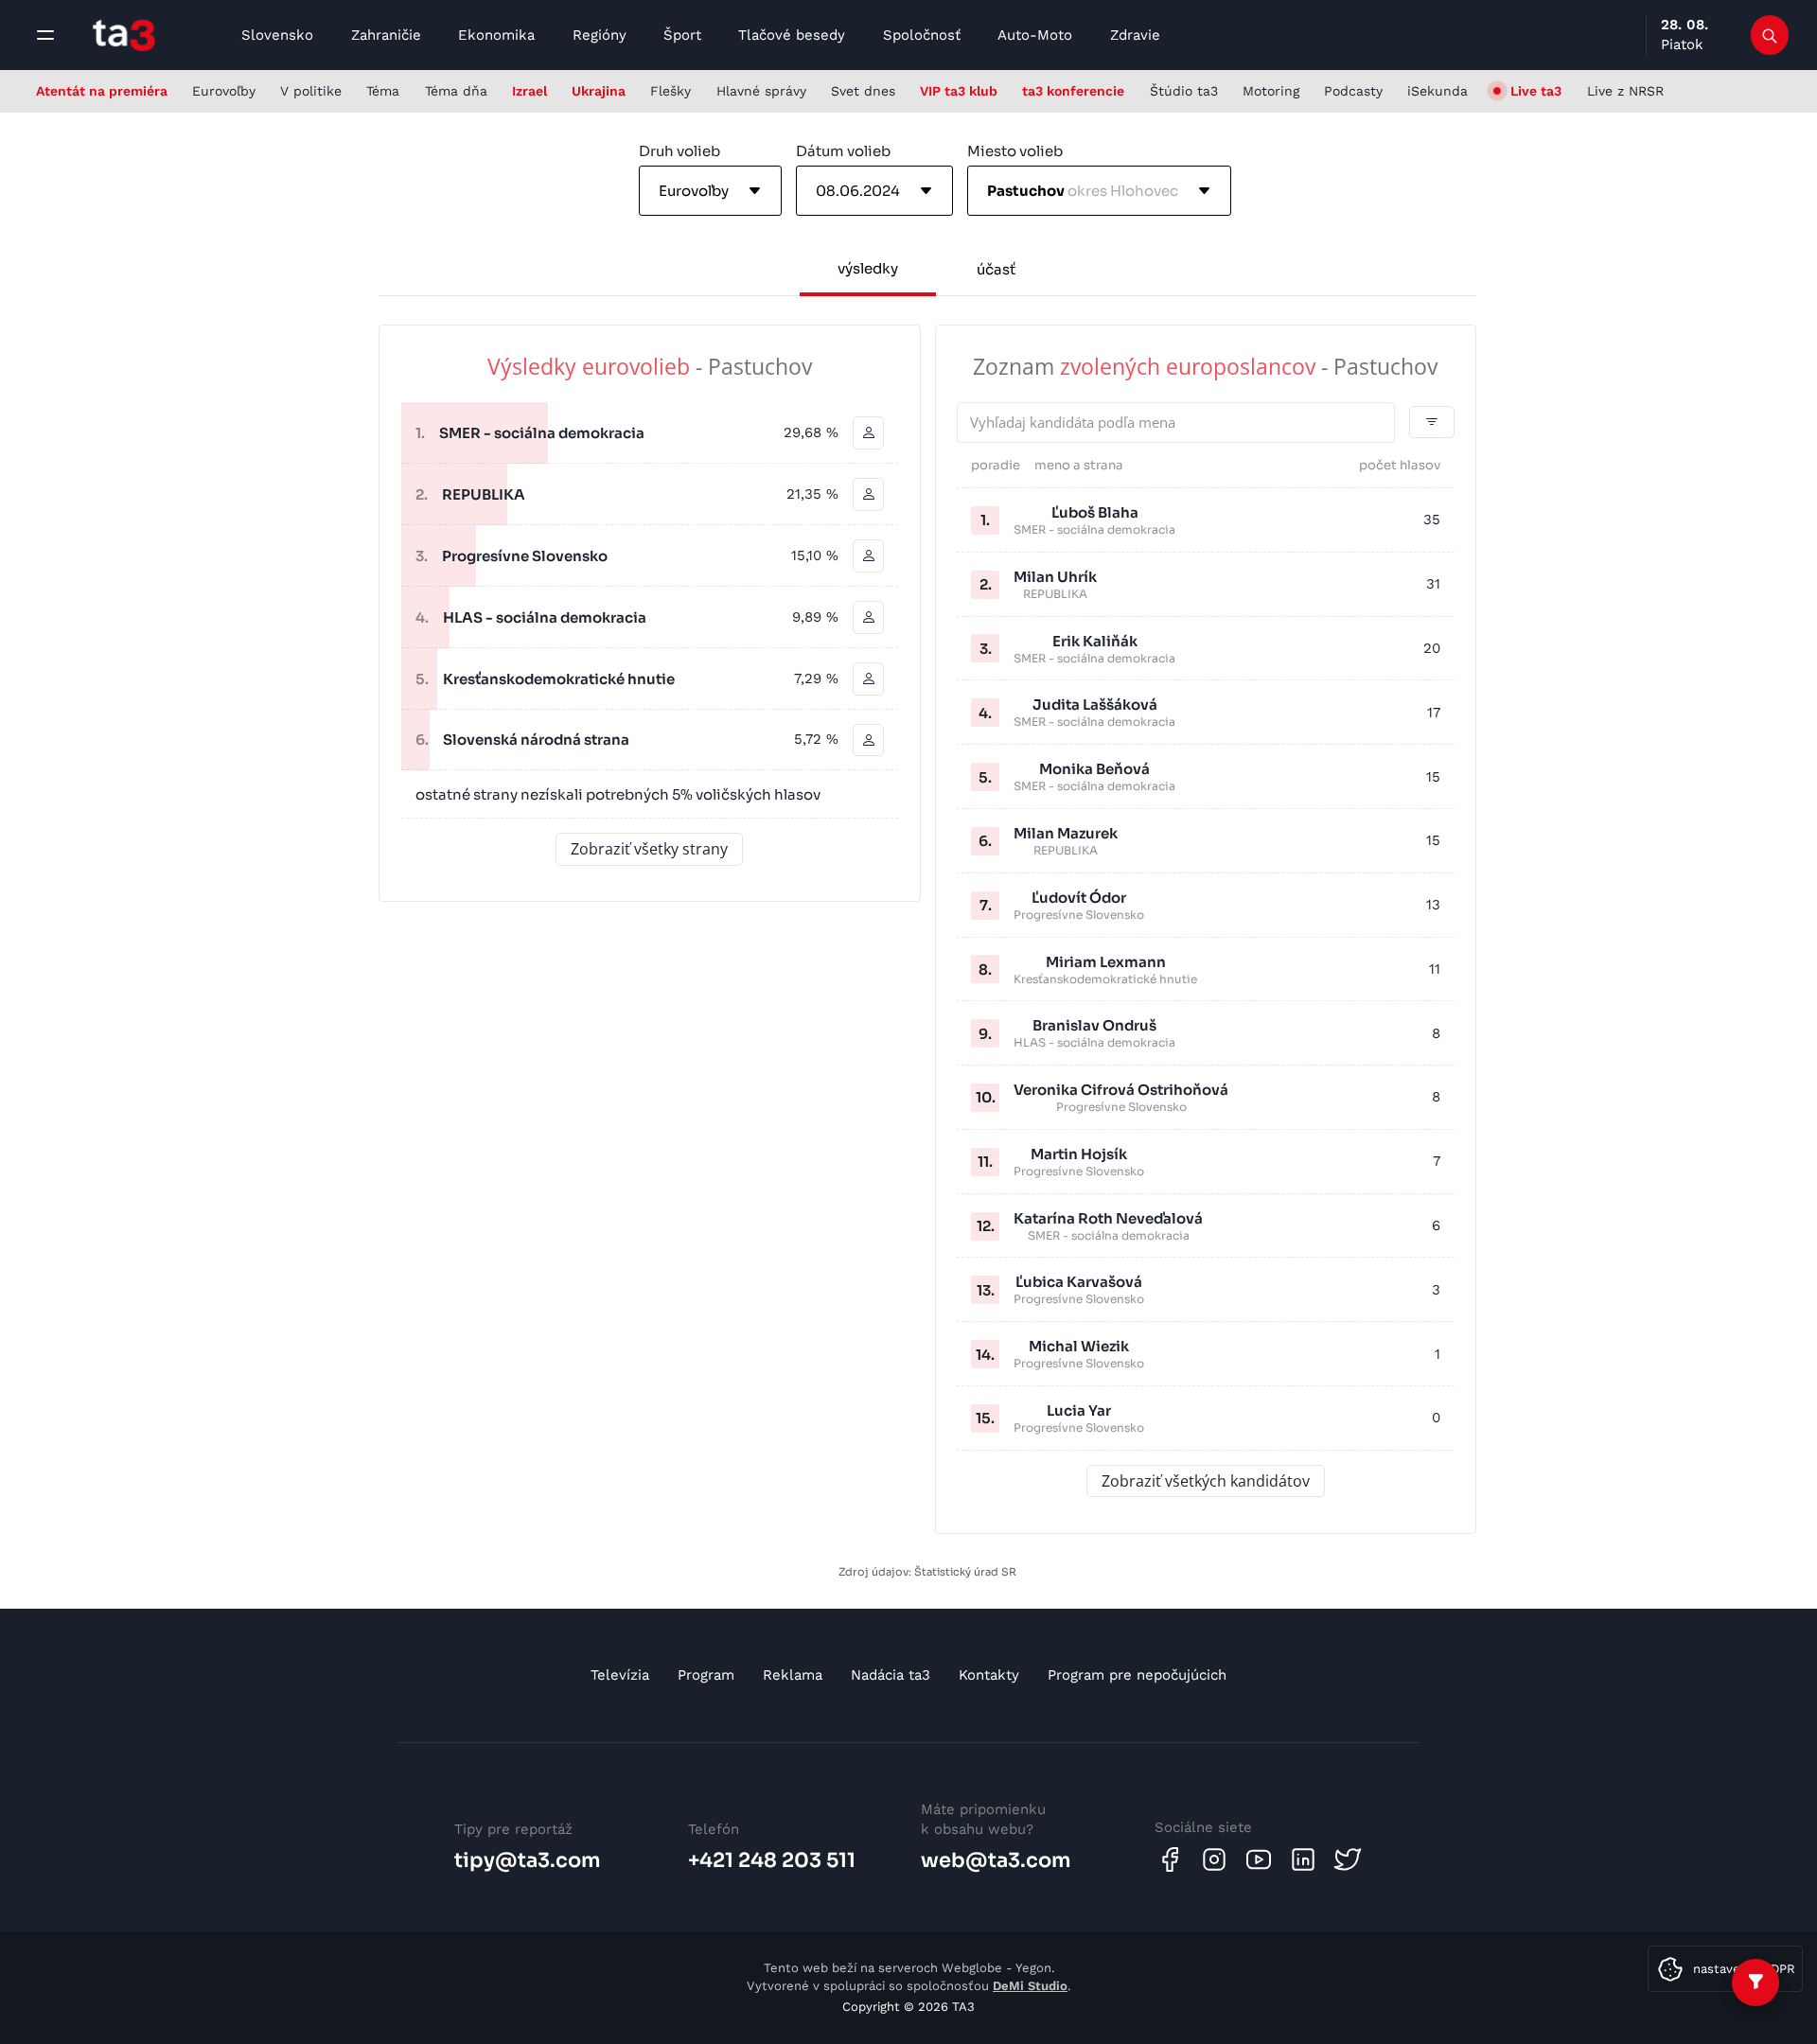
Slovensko (277, 35)
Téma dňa (456, 91)
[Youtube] (1259, 1859)
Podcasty (1353, 91)
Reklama (793, 1675)
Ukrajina (599, 91)
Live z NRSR (1625, 91)
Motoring (1271, 91)
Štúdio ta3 (1184, 91)
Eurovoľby (224, 91)
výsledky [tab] (868, 268)
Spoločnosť (922, 35)
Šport (682, 35)
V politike (311, 91)
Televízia (620, 1675)
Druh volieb (679, 151)
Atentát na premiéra (102, 91)
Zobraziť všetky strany (649, 849)
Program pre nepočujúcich (1137, 1675)
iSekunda (1438, 91)
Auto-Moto (1035, 35)
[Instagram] (1214, 1859)
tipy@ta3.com (528, 1860)
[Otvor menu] (45, 35)
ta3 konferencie (1073, 91)
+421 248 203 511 (772, 1860)
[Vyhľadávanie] (1770, 35)
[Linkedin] (1303, 1859)
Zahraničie (386, 35)
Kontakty (989, 1675)
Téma (383, 91)
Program (706, 1675)
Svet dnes (863, 91)
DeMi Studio (1030, 1986)
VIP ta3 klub (959, 91)
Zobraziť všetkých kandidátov (1206, 1481)
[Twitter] (1348, 1859)
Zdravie (1135, 35)
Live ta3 (1536, 91)
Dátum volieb (843, 151)
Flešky (670, 91)
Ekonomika (496, 35)
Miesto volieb (1015, 151)
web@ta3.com (996, 1860)
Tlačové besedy (792, 35)
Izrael (529, 91)
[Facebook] (1170, 1859)
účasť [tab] (996, 269)
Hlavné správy (761, 91)
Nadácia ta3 (891, 1675)
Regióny (600, 35)
